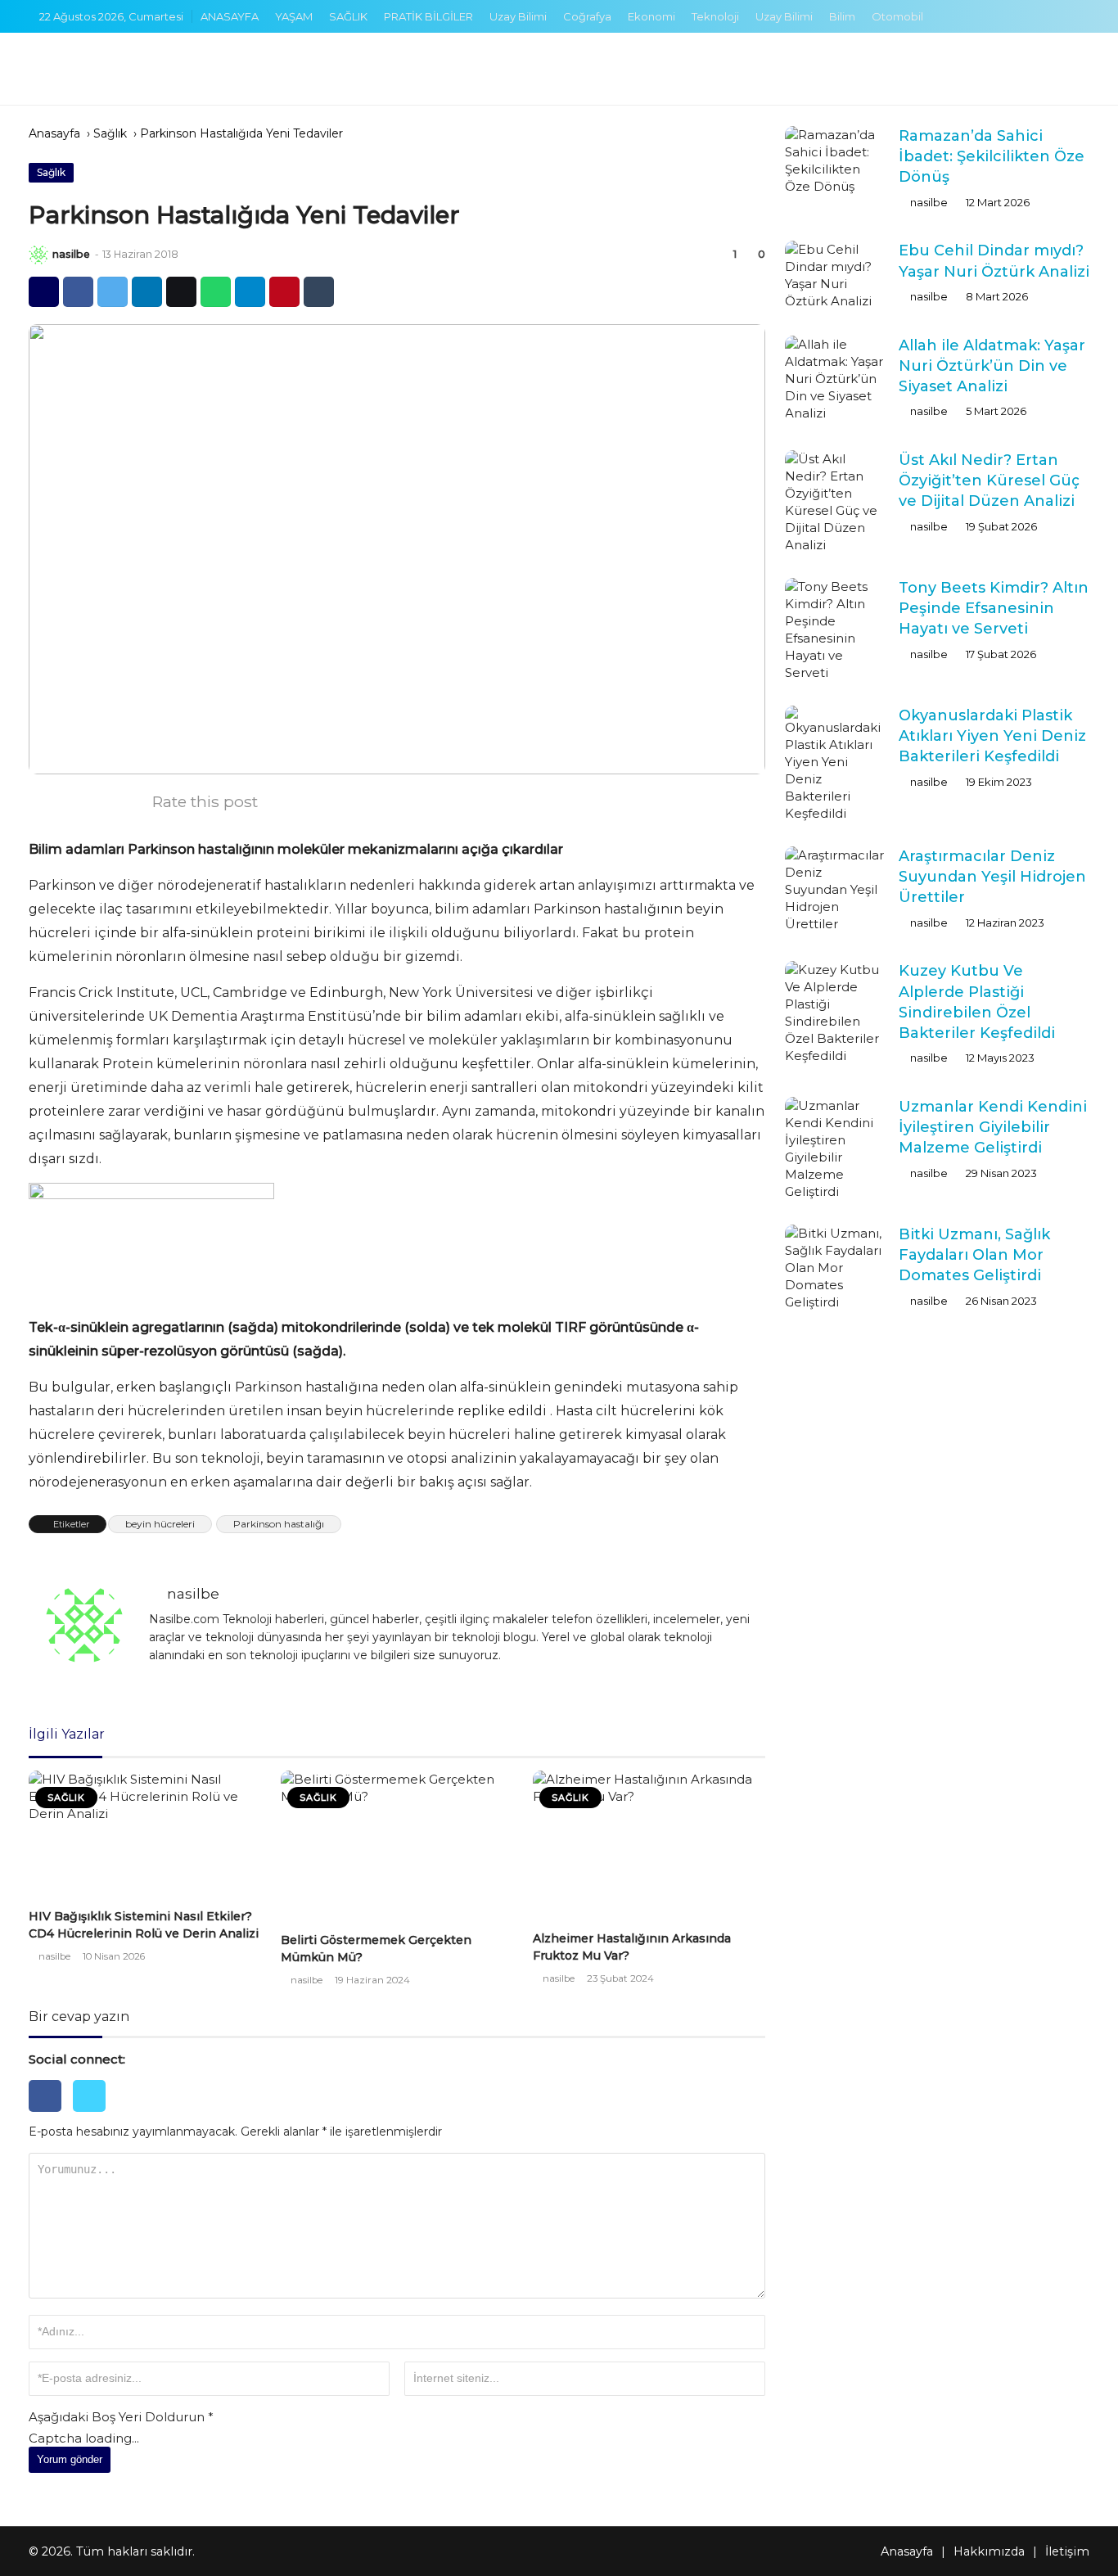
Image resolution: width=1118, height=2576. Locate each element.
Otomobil (897, 16)
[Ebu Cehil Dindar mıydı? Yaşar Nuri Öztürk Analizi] (836, 275)
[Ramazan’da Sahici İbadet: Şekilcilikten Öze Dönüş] (836, 160)
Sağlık (110, 133)
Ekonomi (651, 16)
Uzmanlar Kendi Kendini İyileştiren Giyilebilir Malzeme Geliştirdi (993, 1127)
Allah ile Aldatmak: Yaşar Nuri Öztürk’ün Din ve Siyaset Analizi (992, 366)
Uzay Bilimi (518, 16)
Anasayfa (54, 133)
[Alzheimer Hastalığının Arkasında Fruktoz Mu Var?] (649, 1848)
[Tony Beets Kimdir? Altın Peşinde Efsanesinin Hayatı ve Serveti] (836, 629)
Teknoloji (715, 16)
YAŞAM (294, 16)
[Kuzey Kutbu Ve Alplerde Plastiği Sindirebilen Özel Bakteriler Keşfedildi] (836, 1013)
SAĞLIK (348, 16)
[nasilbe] (38, 255)
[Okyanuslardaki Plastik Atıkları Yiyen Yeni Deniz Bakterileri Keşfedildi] (836, 764)
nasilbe (71, 254)
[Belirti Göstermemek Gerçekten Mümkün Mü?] (397, 1848)
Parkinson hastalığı (279, 1524)
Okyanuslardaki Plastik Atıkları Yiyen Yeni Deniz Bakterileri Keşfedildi (992, 736)
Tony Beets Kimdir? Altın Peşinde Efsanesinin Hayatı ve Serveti (994, 608)
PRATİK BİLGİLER (428, 16)
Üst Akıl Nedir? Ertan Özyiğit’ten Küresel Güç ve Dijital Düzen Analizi (989, 480)
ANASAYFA (230, 16)
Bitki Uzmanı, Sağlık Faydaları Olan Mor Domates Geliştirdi (974, 1255)
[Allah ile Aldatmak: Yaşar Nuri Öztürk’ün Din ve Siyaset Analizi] (836, 379)
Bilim (842, 16)
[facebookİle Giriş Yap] (51, 2116)
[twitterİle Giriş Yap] (93, 2116)
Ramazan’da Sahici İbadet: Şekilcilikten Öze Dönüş (992, 156)
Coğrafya (587, 16)
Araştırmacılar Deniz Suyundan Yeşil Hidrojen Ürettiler (992, 877)
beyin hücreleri (160, 1524)
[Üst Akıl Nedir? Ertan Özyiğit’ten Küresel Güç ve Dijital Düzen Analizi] (836, 502)
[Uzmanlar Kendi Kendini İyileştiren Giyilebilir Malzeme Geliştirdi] (836, 1148)
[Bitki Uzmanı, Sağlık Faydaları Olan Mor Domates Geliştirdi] (836, 1268)
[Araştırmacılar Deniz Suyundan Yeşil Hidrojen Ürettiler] (836, 889)
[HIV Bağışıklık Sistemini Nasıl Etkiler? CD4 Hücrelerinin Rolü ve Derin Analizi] (145, 1836)
